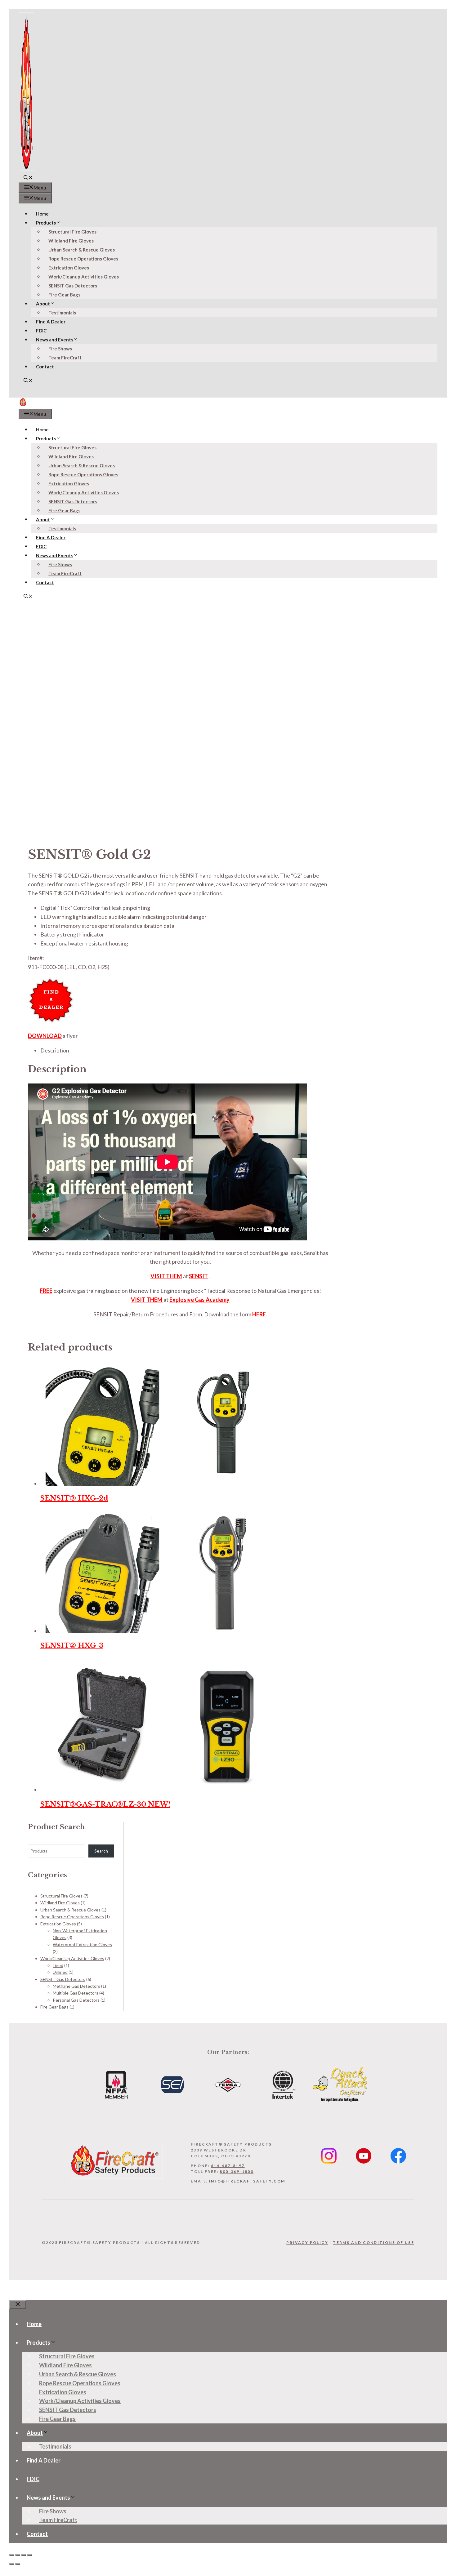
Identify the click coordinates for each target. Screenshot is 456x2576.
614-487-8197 (228, 2166)
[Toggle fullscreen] (18, 2555)
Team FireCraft (65, 358)
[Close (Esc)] (29, 2555)
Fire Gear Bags (64, 295)
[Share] (24, 2555)
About (43, 304)
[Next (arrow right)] (18, 2564)
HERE (259, 1314)
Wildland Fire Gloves (71, 241)
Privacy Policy (307, 2242)
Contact (45, 367)
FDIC (41, 331)
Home (42, 214)
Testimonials (62, 313)
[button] (28, 178)
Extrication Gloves (69, 268)
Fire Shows (60, 349)
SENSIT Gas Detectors (73, 286)
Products (46, 223)
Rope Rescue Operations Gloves (83, 259)
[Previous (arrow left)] (12, 2564)
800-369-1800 (237, 2171)
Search (101, 1851)
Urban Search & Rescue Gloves (82, 250)
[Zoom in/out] (12, 2555)
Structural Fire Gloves (72, 232)
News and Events (55, 340)
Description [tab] (55, 1050)
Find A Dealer (51, 322)
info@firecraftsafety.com (247, 2181)
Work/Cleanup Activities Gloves (84, 277)
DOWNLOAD (45, 1036)
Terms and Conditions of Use (373, 2242)
